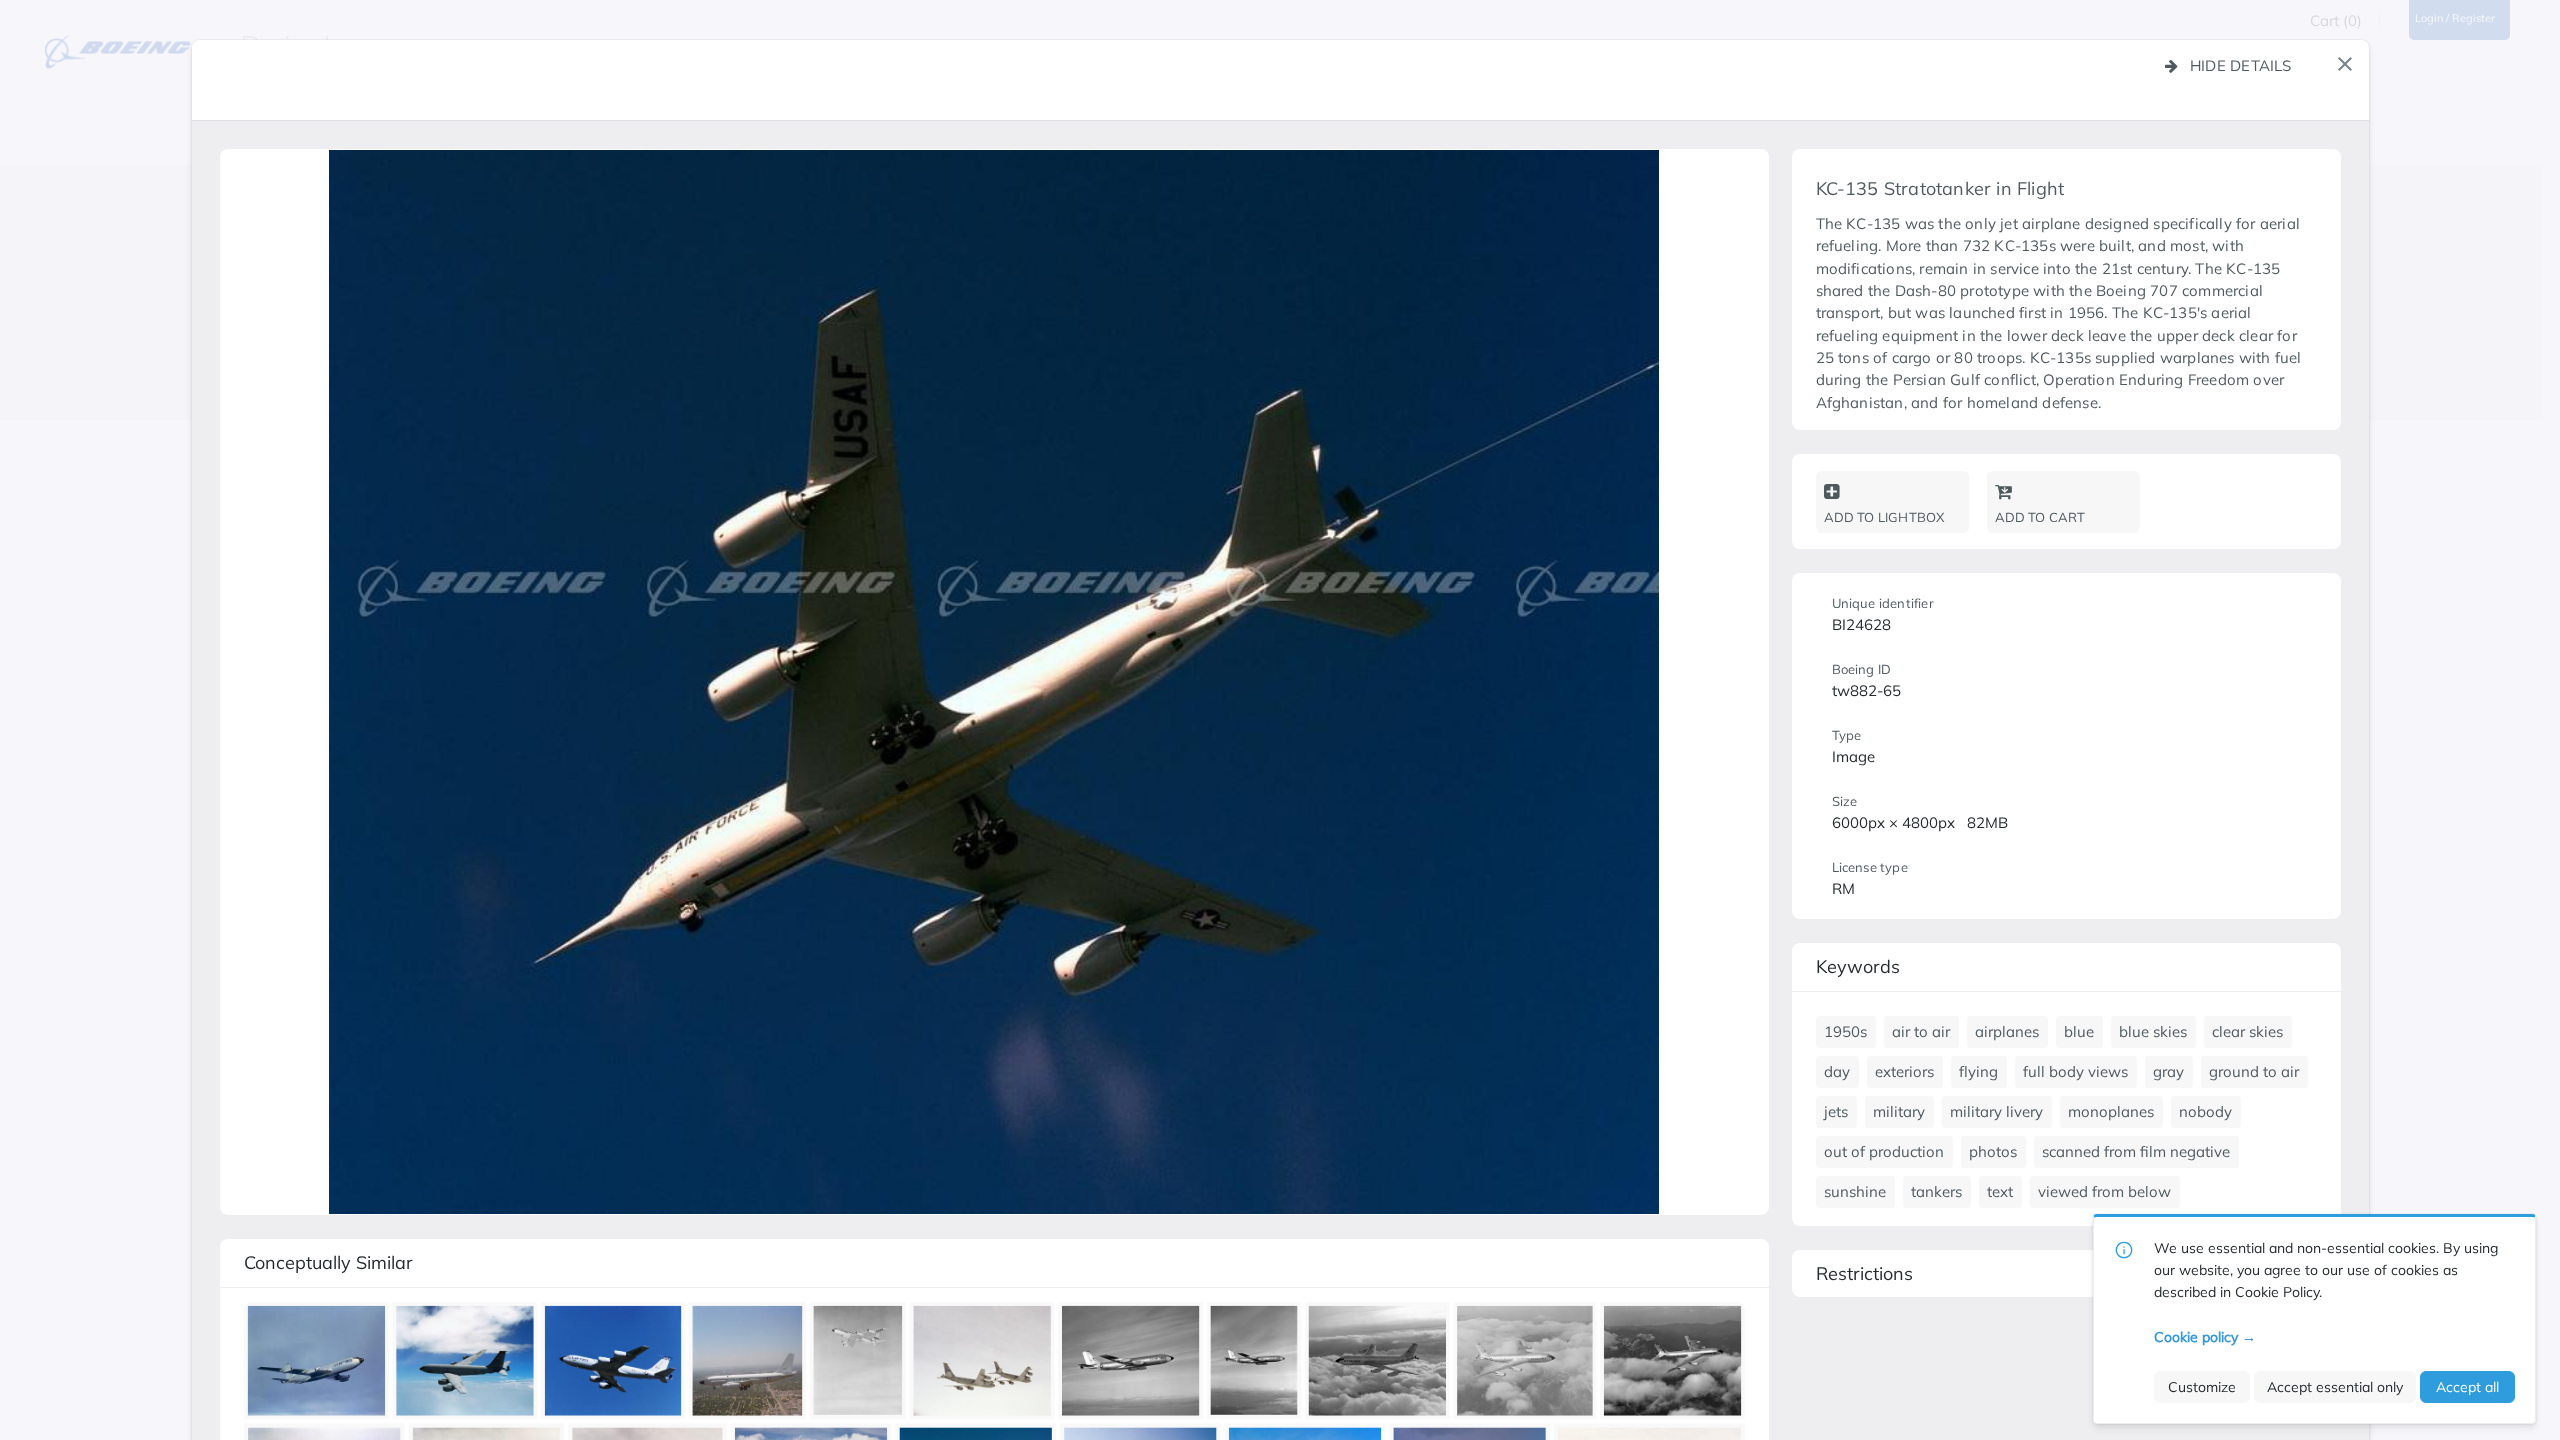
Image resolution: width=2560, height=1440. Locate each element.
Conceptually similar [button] (328, 1262)
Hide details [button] (2241, 65)
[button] (2345, 64)
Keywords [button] (1858, 966)
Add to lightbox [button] (1884, 517)
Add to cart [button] (2040, 517)
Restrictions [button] (1864, 1273)
